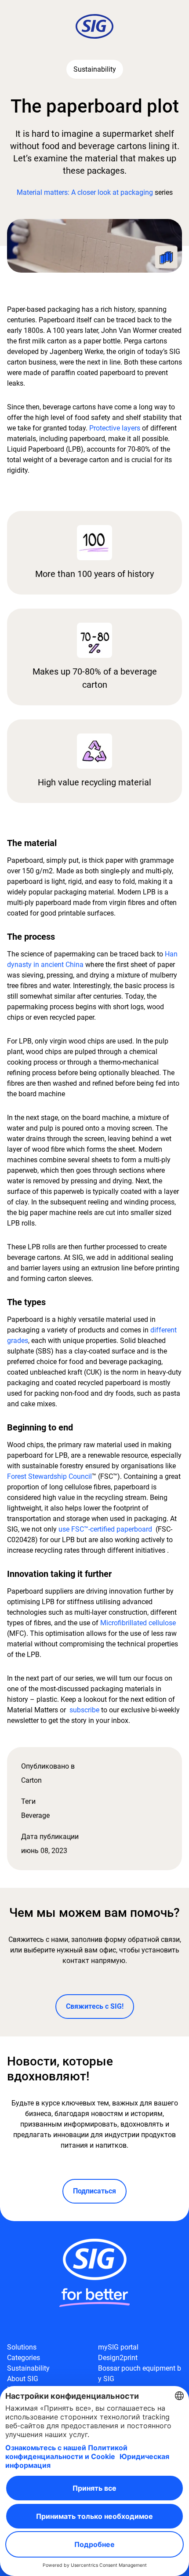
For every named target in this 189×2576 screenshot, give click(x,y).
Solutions (22, 2347)
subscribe (84, 1710)
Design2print (118, 2358)
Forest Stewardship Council (49, 1476)
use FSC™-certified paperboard (105, 1529)
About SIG (23, 2379)
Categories (24, 2358)
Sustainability (28, 2368)
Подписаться (94, 2191)
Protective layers (115, 428)
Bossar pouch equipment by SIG (140, 2373)
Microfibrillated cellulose (138, 1623)
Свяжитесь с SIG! (95, 2006)
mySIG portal (118, 2347)
